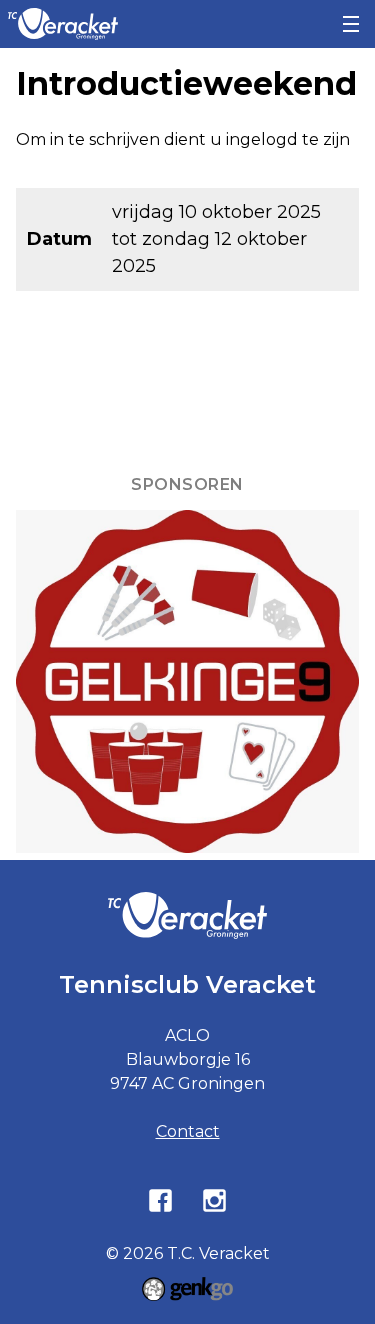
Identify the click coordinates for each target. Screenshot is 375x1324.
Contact (188, 1131)
